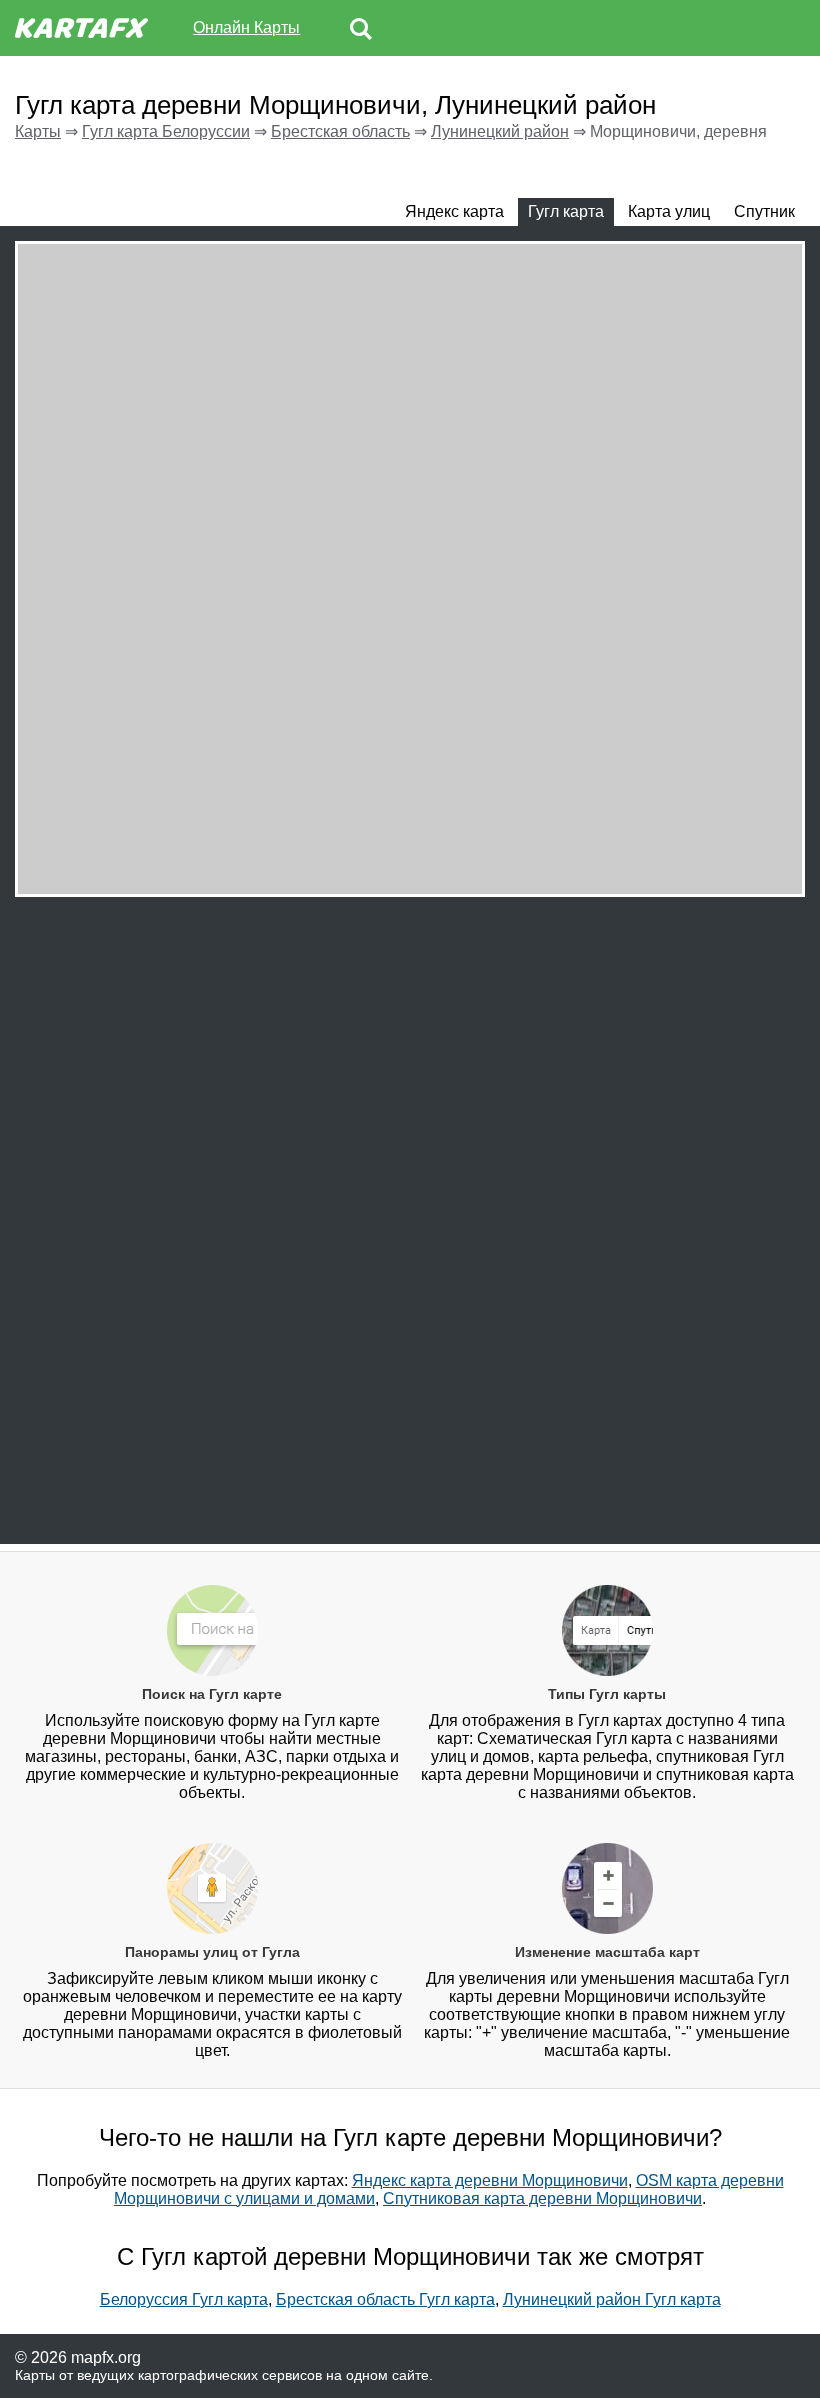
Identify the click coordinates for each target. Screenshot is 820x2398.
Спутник (764, 211)
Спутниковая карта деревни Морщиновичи (542, 2198)
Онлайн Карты (246, 27)
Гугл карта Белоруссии (166, 131)
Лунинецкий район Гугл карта (612, 2299)
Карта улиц (669, 211)
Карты (38, 131)
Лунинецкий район (500, 131)
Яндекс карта (454, 211)
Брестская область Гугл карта (385, 2299)
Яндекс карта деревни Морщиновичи (490, 2180)
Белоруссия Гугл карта (184, 2299)
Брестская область (340, 131)
